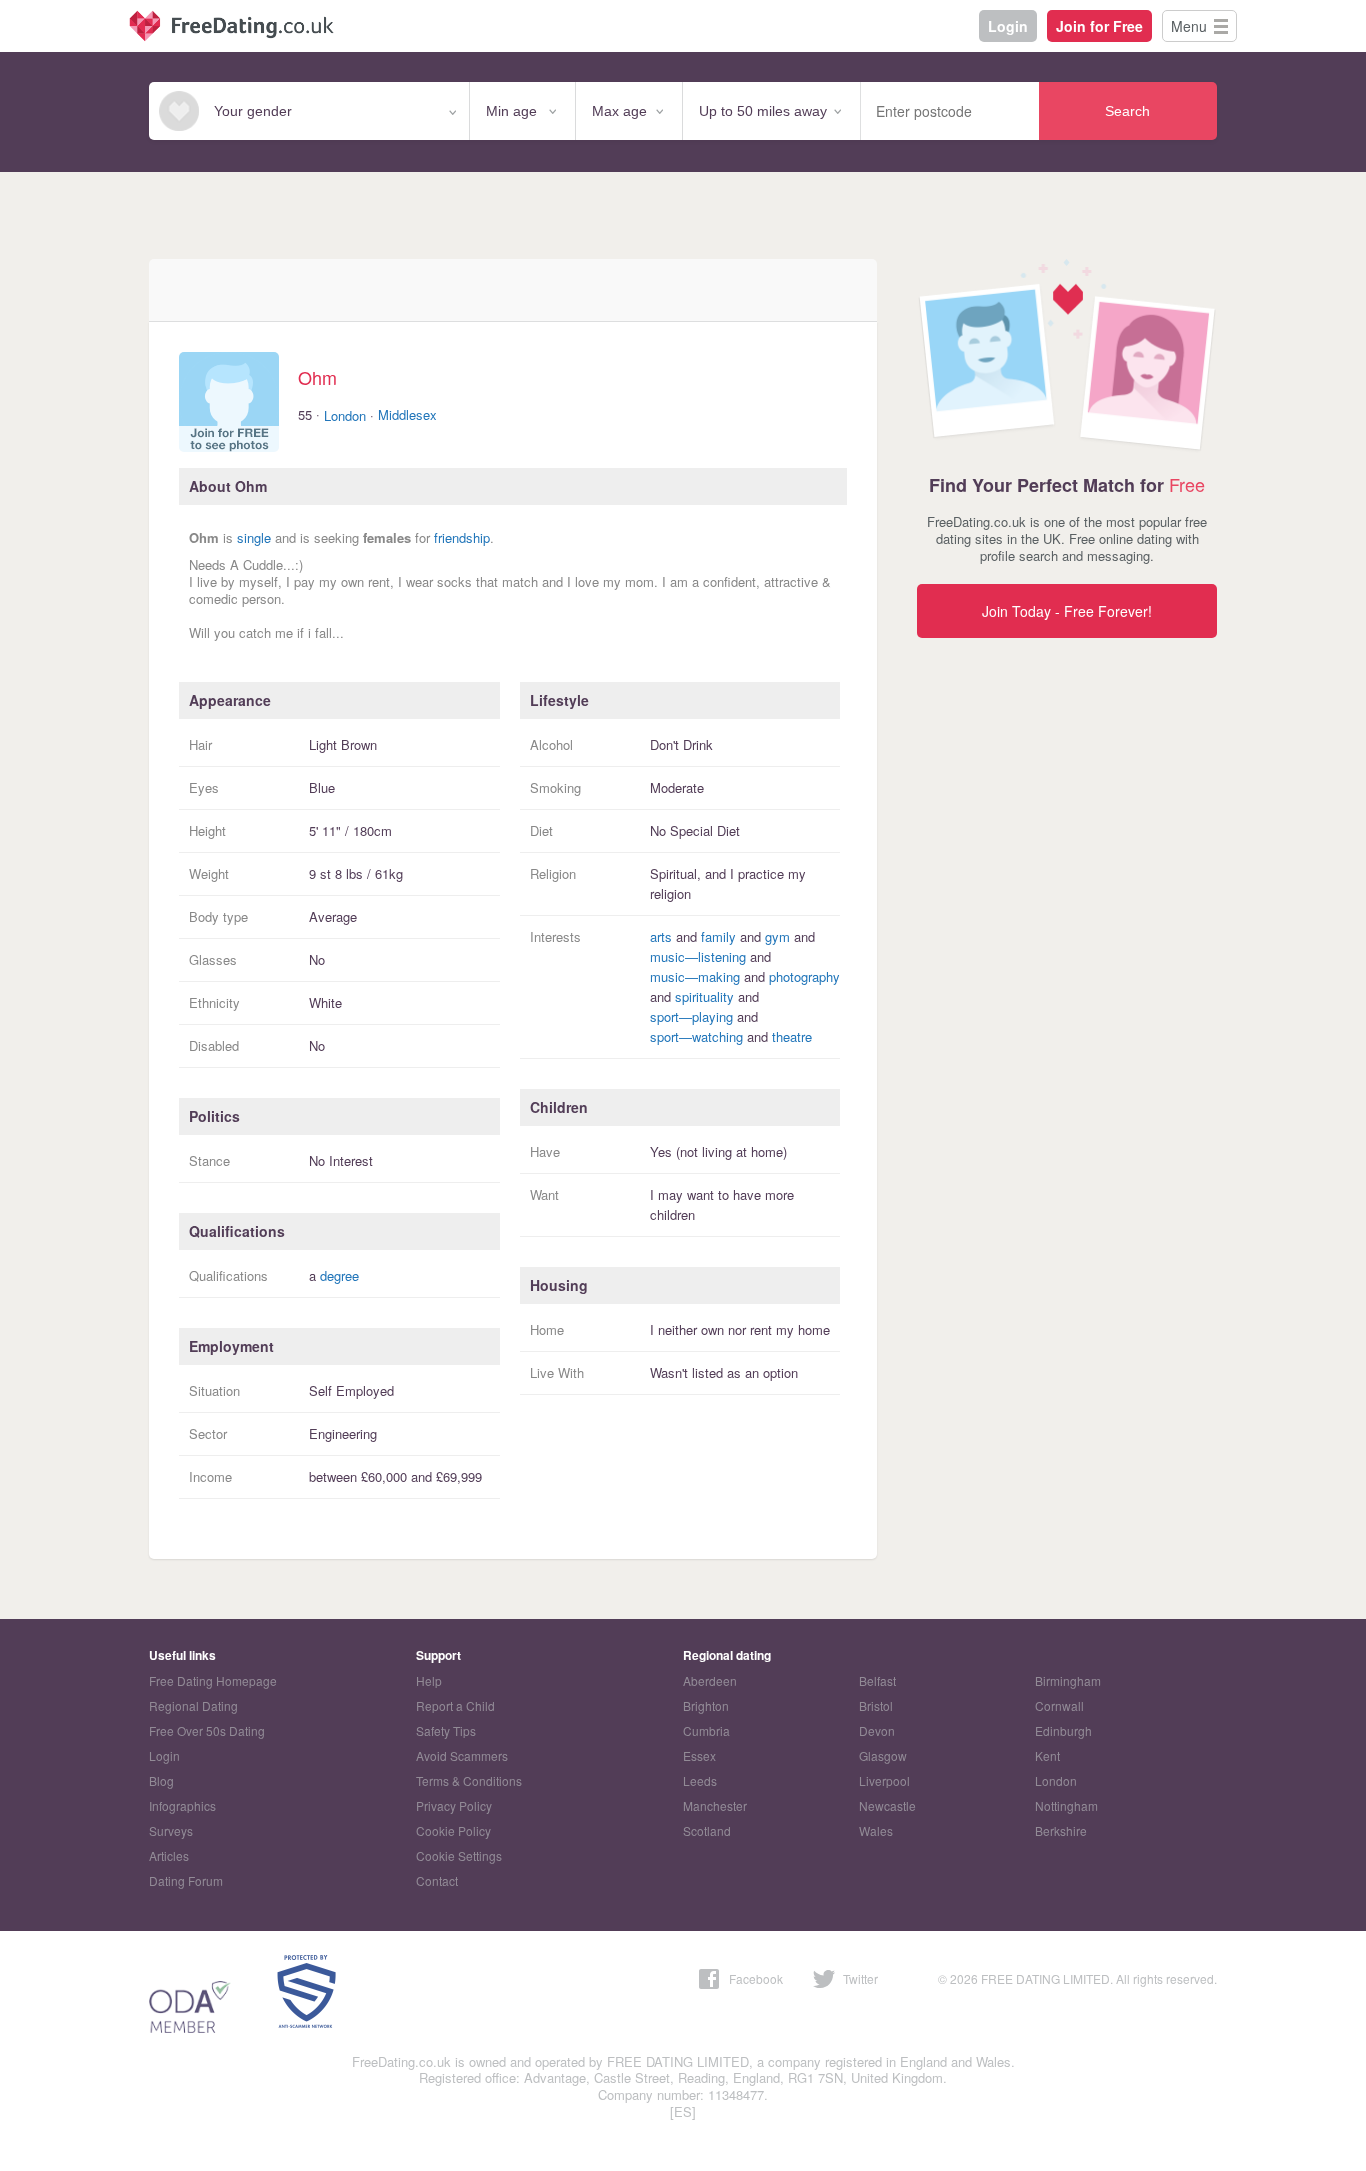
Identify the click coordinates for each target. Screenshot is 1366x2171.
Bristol (876, 1705)
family (718, 936)
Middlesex (407, 414)
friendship (462, 537)
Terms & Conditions (469, 1780)
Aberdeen (710, 1680)
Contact (437, 1880)
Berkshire (1061, 1830)
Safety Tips (446, 1730)
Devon (877, 1730)
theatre (792, 1036)
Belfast (877, 1680)
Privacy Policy (454, 1805)
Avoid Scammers (462, 1755)
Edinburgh (1063, 1730)
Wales (876, 1830)
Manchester (715, 1805)
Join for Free (1099, 26)
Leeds (700, 1780)
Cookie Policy (453, 1830)
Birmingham (1068, 1680)
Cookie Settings (459, 1855)
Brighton (706, 1705)
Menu (1189, 26)
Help (429, 1680)
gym (777, 936)
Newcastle (887, 1805)
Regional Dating (193, 1705)
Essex (699, 1755)
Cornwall (1059, 1705)
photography (804, 976)
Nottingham (1066, 1805)
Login (1008, 26)
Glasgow (883, 1755)
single (254, 537)
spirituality (704, 996)
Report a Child (455, 1705)
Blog (161, 1780)
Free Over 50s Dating (207, 1730)
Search (1127, 111)
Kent (1047, 1755)
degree (339, 1275)
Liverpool (884, 1780)
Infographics (182, 1805)
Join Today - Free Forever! (1067, 611)
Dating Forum (186, 1880)
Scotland (707, 1830)
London (345, 415)
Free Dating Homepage (213, 1680)
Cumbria (706, 1730)
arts (661, 936)
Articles (169, 1855)
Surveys (171, 1830)
